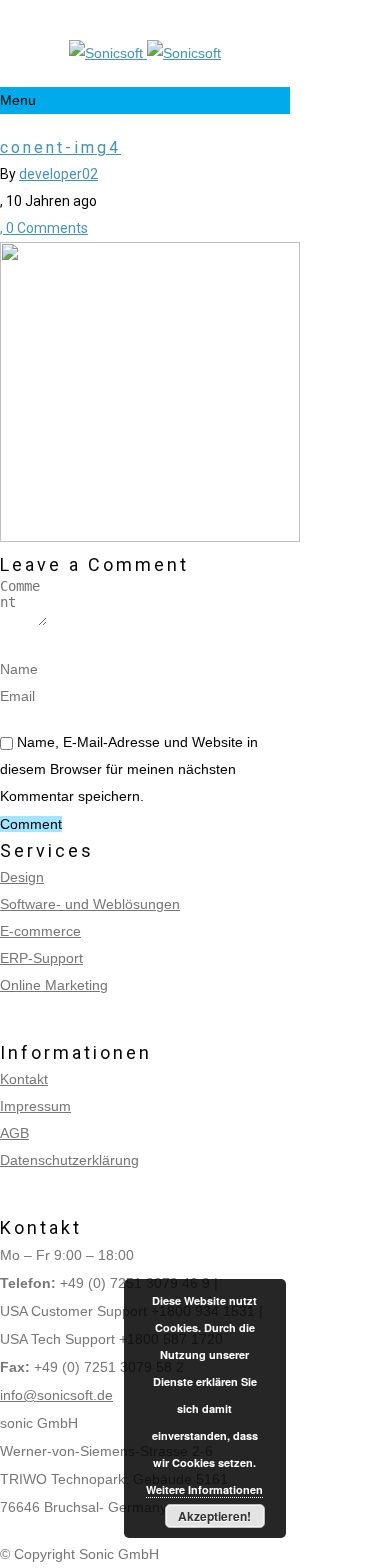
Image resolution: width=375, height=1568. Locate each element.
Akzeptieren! (214, 1516)
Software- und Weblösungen (90, 904)
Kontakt (24, 1079)
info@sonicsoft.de (56, 1395)
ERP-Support (41, 958)
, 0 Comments (44, 228)
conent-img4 (60, 147)
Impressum (35, 1106)
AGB (14, 1133)
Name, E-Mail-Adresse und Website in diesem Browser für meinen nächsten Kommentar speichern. (129, 769)
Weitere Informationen (204, 1489)
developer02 (58, 174)
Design (22, 877)
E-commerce (40, 931)
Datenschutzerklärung (69, 1160)
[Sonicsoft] (145, 53)
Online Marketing (54, 985)
